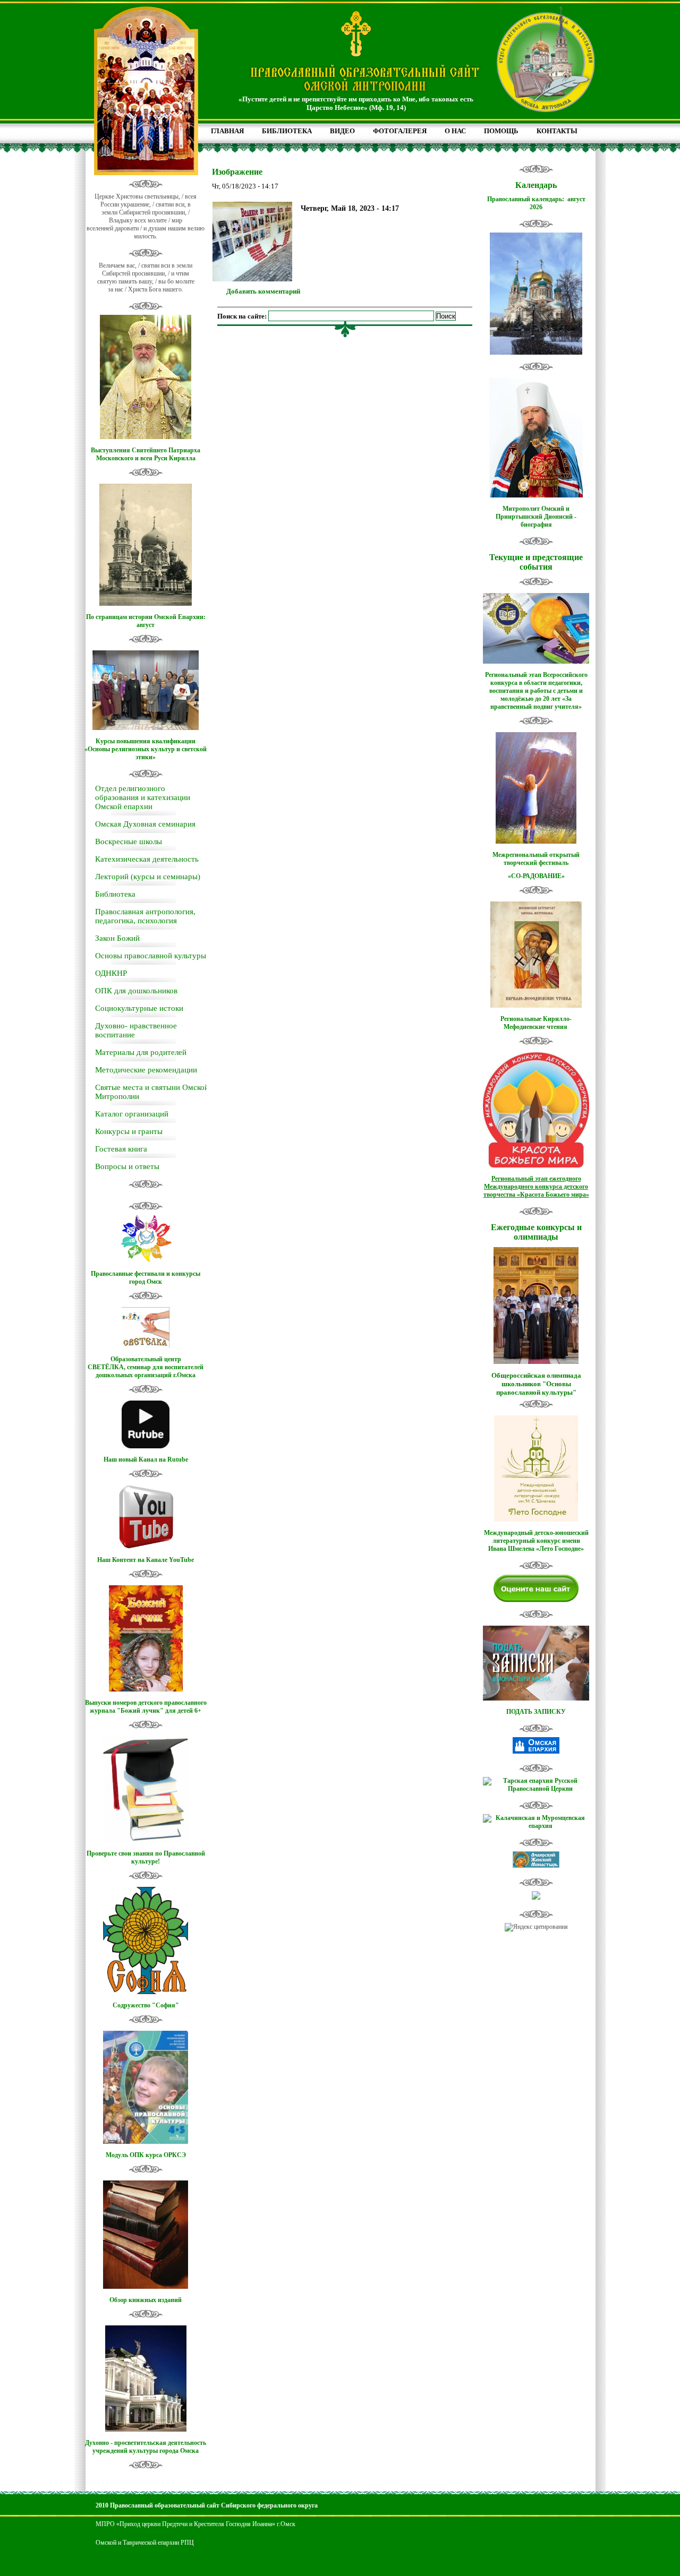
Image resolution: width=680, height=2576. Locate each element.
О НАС (455, 131)
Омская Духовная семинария (145, 824)
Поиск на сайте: (243, 316)
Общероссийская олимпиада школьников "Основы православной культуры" (536, 1384)
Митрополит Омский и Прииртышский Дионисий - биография (536, 517)
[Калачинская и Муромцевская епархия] (536, 1826)
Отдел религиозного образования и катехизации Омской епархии (143, 797)
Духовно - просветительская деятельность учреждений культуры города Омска (146, 2447)
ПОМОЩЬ (501, 131)
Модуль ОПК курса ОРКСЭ (146, 2155)
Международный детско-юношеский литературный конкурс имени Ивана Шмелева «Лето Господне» (536, 1541)
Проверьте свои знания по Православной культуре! (146, 1857)
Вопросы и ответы (127, 1166)
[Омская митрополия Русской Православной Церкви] (536, 1751)
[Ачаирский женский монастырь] (536, 1866)
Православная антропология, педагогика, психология (145, 916)
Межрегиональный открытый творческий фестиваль (536, 859)
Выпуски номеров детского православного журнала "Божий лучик (146, 1707)
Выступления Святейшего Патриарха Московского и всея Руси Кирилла (146, 454)
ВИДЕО (342, 131)
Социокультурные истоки (139, 1008)
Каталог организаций (132, 1114)
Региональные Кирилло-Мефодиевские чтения (536, 1023)
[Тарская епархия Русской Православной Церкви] (536, 1789)
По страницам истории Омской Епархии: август (146, 621)
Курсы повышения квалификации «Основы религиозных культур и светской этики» (146, 749)
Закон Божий (117, 938)
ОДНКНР (111, 973)
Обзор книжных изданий (146, 2300)
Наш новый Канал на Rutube (146, 1459)
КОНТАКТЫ (557, 131)
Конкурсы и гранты (129, 1131)
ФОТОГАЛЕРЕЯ (400, 131)
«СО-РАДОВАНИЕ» (536, 876)
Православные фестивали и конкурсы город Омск (146, 1278)
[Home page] (365, 92)
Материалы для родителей (141, 1052)
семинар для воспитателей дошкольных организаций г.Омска (150, 1371)
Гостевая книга (121, 1149)
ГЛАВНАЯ (227, 131)
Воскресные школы (129, 842)
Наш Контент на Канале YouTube (146, 1560)
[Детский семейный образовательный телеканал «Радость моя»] (536, 1897)
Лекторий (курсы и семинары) (148, 877)
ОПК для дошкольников (136, 991)
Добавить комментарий (263, 291)
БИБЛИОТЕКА (287, 131)
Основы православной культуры (151, 956)
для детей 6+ (183, 1711)
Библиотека (115, 894)
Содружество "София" (146, 2005)
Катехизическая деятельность (147, 859)
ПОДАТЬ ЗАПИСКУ (536, 1712)
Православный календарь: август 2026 (536, 203)
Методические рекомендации (146, 1070)
